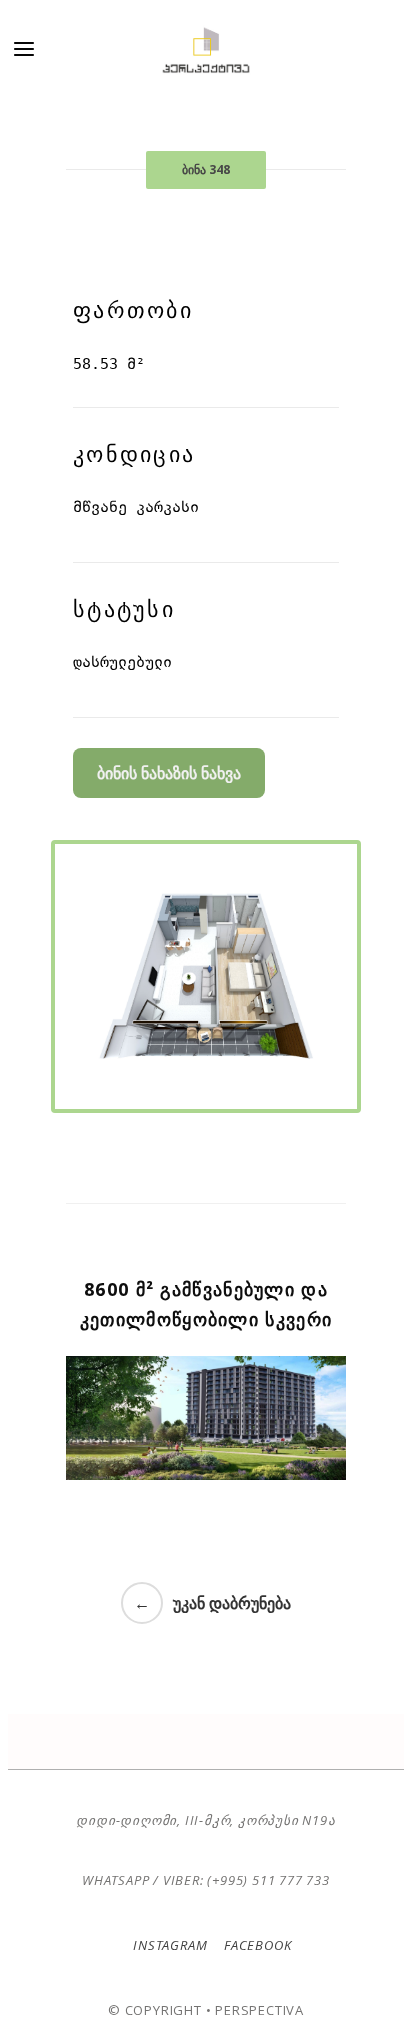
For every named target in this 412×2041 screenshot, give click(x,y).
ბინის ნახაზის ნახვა (169, 773)
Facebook (255, 1945)
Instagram (170, 1945)
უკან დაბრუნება (232, 1603)
